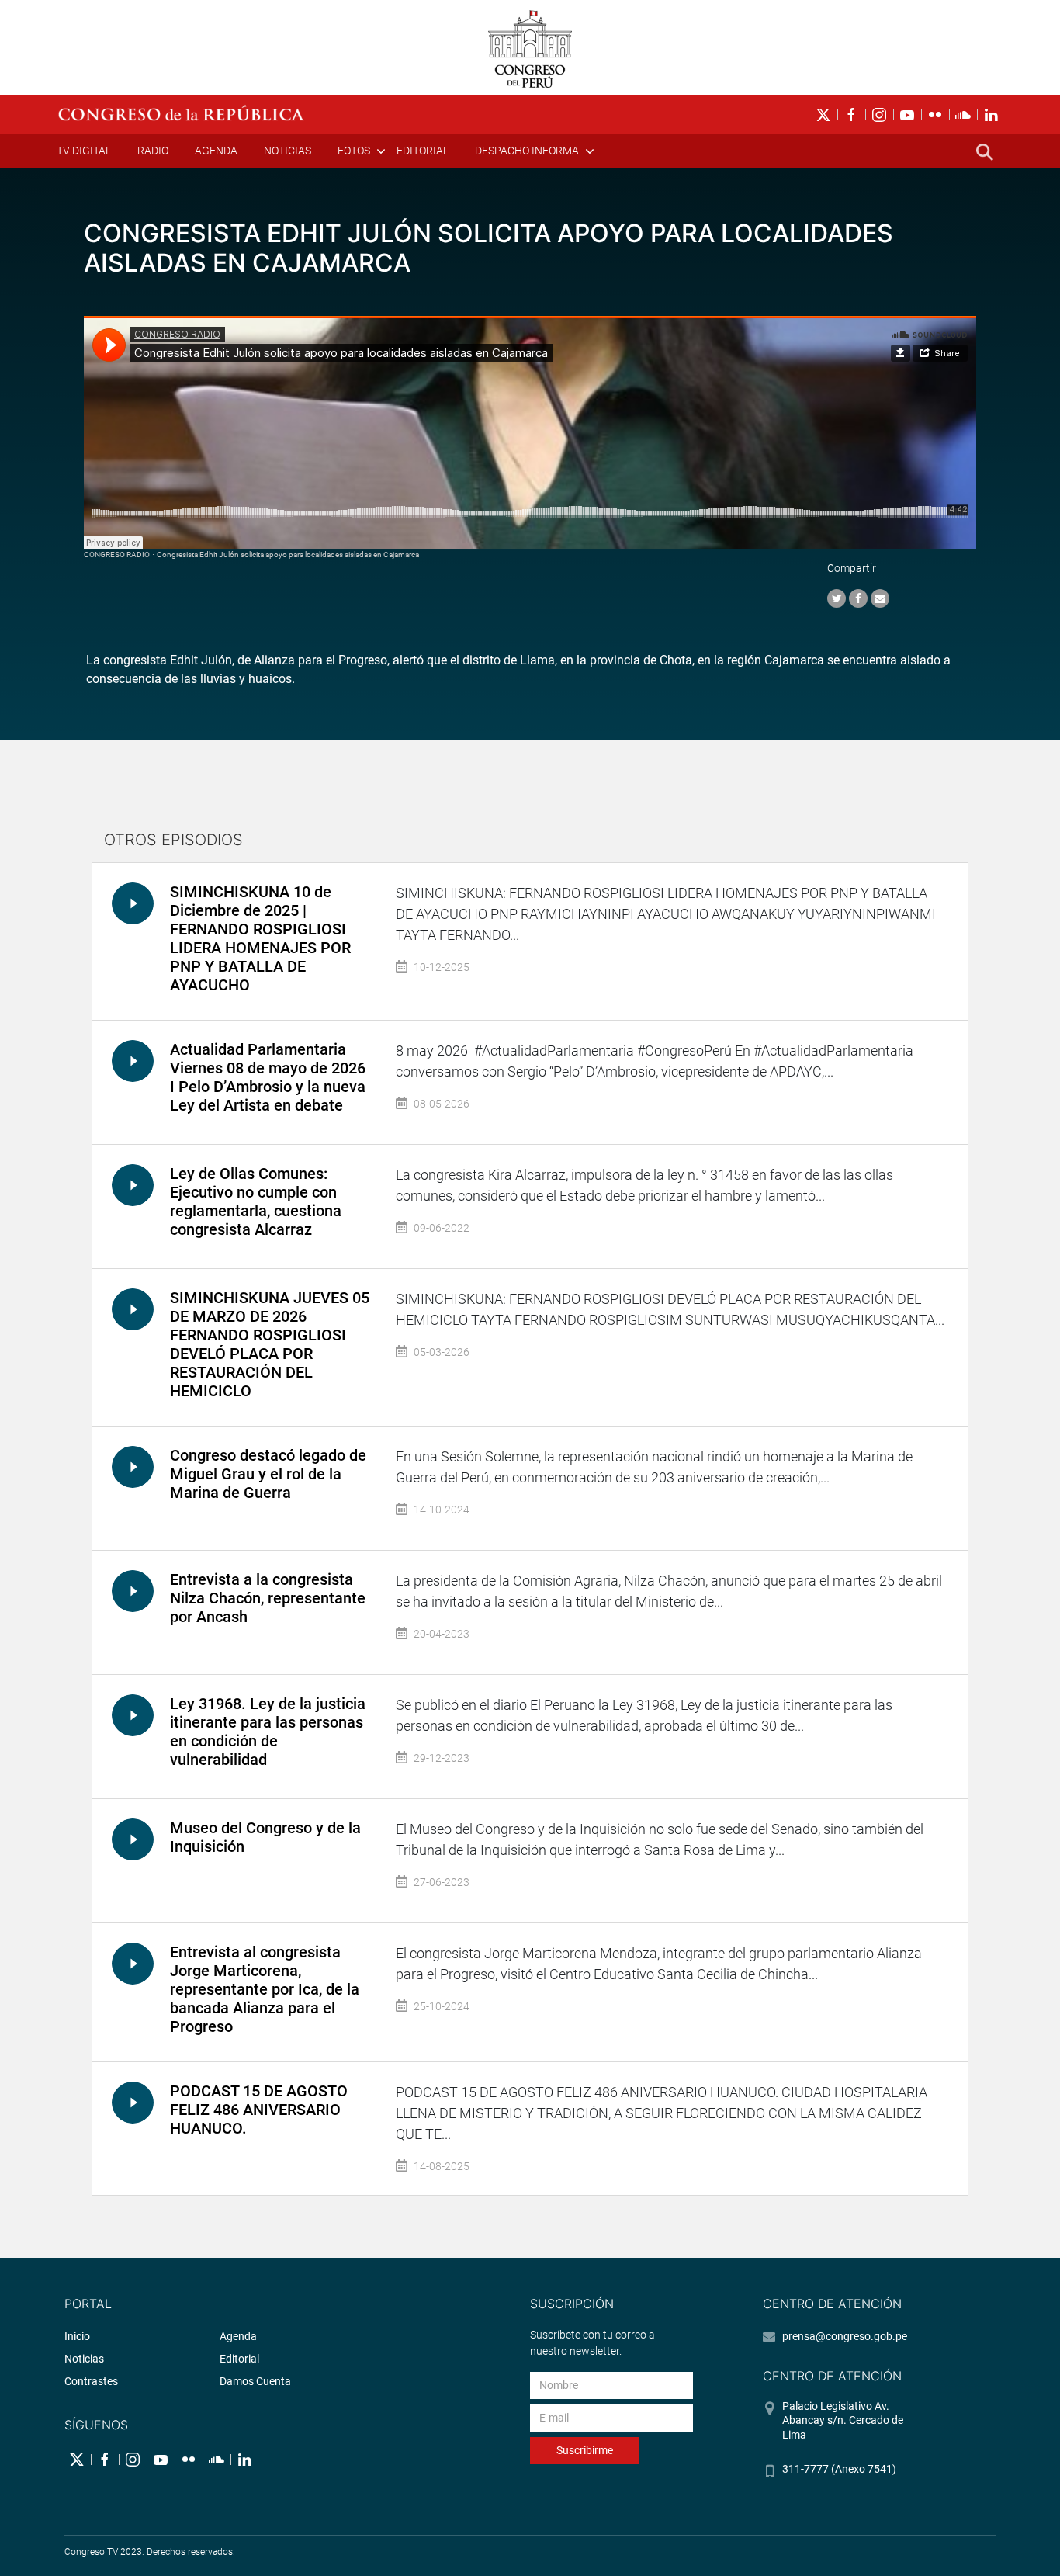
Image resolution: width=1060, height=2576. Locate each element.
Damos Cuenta (255, 2381)
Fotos (354, 151)
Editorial (423, 151)
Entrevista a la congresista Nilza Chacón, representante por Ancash (268, 1598)
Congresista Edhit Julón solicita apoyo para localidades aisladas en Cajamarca (288, 555)
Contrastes (91, 2381)
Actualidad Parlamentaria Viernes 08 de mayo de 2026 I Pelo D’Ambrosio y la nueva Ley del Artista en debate (268, 1077)
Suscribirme (585, 2450)
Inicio (77, 2336)
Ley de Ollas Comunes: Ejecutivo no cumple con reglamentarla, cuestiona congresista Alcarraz (256, 1201)
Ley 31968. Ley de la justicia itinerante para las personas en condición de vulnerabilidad (268, 1732)
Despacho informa (527, 151)
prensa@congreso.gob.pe (845, 2336)
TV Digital (84, 151)
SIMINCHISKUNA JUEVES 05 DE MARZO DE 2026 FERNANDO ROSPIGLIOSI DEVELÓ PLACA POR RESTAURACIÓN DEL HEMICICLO (270, 1344)
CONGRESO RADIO (117, 555)
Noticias (288, 151)
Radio (153, 151)
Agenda (216, 151)
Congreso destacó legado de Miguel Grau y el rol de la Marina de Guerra (268, 1474)
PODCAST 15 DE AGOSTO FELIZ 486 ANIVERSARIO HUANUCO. (259, 2110)
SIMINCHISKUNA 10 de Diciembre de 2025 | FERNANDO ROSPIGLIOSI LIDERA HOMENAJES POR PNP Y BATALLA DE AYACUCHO (260, 938)
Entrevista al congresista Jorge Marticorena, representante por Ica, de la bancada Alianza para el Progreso (265, 1989)
